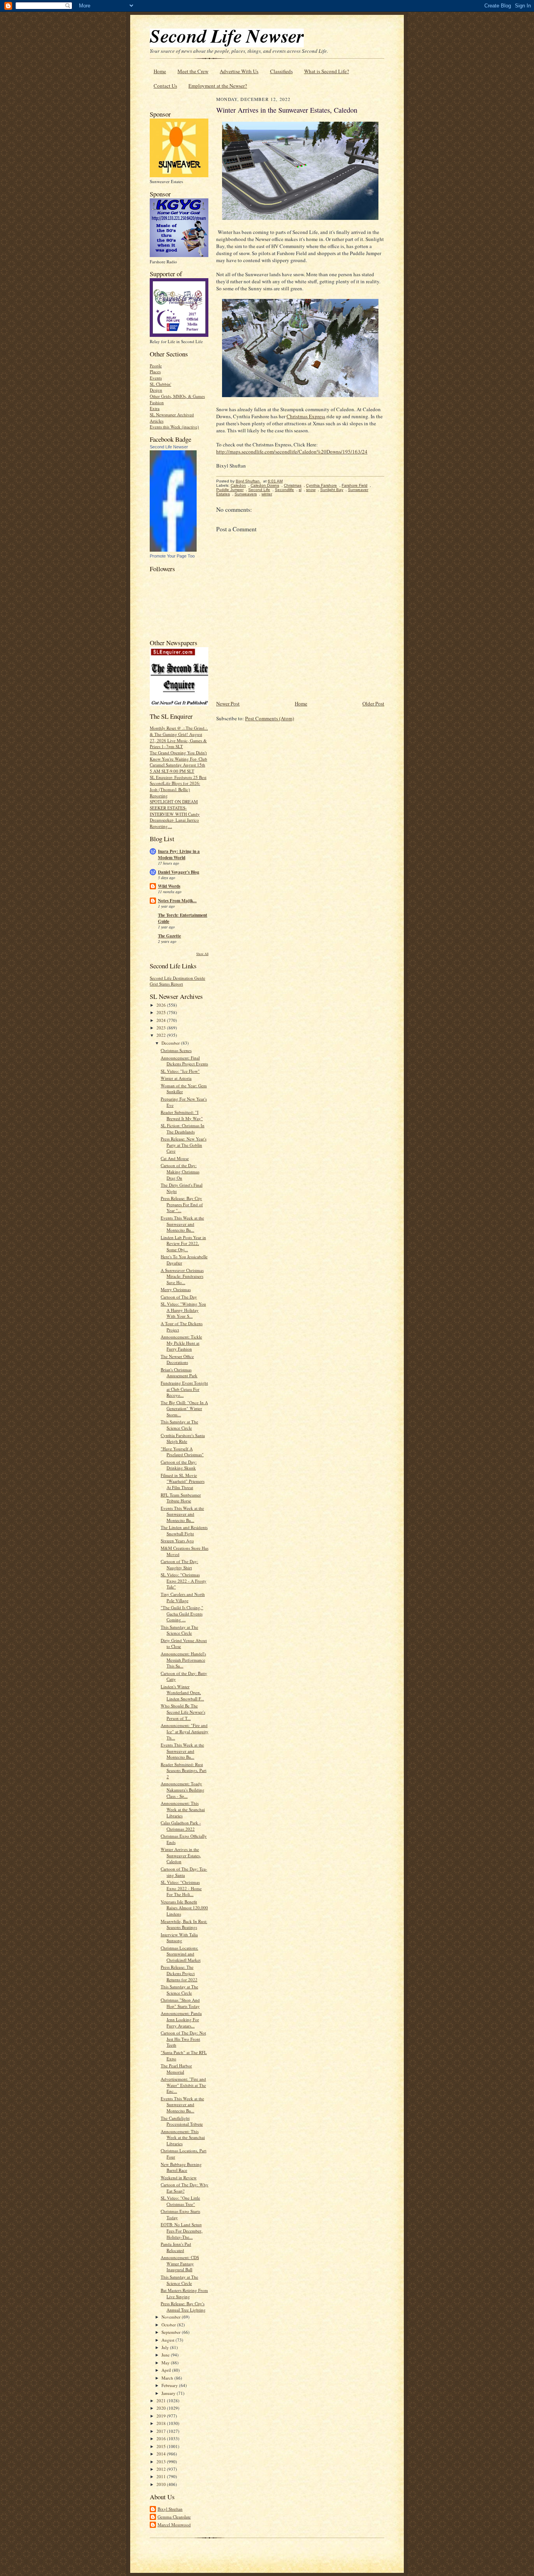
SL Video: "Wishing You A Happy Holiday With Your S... (183, 1310)
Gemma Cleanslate (174, 2517)
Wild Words (169, 886)
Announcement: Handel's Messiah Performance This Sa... (183, 1660)
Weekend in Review (179, 2178)
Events (156, 378)
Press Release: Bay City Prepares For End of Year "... (182, 1204)
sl (300, 490)
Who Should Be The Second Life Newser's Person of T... (183, 1712)
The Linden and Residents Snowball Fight (184, 1530)
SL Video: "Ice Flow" (180, 1071)
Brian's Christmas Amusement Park (179, 1373)
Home (160, 71)
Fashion (157, 402)
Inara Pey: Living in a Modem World (179, 854)
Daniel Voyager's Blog (179, 872)
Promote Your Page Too (172, 556)
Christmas (293, 485)
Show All (202, 954)
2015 (162, 2446)
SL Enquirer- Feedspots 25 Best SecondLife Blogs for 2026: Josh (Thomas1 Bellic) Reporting (178, 786)
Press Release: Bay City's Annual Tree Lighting (183, 2307)
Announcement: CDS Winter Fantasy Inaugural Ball (180, 2263)
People (156, 366)
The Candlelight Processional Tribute (182, 2121)
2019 (162, 2416)
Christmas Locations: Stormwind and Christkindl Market (181, 1954)
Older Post (373, 703)
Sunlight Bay (332, 490)
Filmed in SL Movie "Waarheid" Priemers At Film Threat (183, 1481)
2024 (162, 1020)
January (169, 2393)
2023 (162, 1028)
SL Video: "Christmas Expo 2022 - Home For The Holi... (181, 1888)
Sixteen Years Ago (177, 1541)
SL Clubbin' (160, 384)
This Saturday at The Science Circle (179, 1425)
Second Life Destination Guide (177, 978)
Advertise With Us (239, 71)
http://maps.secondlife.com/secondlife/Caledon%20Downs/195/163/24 (292, 452)
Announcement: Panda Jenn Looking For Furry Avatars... (181, 2019)
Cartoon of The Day (179, 1297)
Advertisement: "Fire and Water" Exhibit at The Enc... (183, 2085)
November (172, 2317)
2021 (162, 2401)
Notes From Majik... (177, 901)
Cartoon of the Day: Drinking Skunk (179, 1465)
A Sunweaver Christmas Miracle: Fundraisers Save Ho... (182, 1276)
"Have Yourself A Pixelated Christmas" (182, 1452)
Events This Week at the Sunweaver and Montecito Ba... (182, 1224)
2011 (162, 2476)
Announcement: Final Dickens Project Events (184, 1061)
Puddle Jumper (230, 490)
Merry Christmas (176, 1289)
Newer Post (228, 703)
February (170, 2385)
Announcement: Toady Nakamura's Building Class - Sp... (183, 1790)
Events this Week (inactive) (174, 427)
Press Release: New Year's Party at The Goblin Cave (184, 1145)
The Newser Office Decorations (177, 1359)
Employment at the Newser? (218, 86)
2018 (162, 2423)
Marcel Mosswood (174, 2525)
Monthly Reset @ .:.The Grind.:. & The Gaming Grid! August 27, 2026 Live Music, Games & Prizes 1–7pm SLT (179, 737)
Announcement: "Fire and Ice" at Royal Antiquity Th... (185, 1731)
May (166, 2363)
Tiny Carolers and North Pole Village (183, 1597)
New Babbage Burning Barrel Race (181, 2167)
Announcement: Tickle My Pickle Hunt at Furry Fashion (181, 1343)
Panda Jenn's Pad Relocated (176, 2247)
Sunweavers (246, 494)
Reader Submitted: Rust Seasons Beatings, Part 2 (184, 1770)
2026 (162, 1005)
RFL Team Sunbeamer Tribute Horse (181, 1498)
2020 (162, 2408)
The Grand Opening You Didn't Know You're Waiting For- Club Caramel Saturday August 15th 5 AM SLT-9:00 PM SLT (178, 762)
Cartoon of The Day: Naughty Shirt (179, 1564)
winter (267, 494)
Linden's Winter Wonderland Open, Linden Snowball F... (182, 1693)
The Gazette (169, 936)
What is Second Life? (327, 71)
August (168, 2340)
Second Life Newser (169, 447)
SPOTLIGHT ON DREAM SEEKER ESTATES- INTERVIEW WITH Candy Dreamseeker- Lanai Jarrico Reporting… (175, 814)
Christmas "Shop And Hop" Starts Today (180, 2003)
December (171, 1043)
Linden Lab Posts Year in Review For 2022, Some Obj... (183, 1243)
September (172, 2332)
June (166, 2355)
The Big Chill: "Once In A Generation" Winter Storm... (184, 1409)
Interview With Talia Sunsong (179, 1938)
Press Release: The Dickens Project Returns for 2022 (179, 1973)
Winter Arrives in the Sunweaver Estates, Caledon (181, 1855)
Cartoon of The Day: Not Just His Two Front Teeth (183, 2039)
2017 (162, 2431)
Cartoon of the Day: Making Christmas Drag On (180, 1171)
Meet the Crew (193, 71)
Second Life (259, 490)
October (169, 2325)
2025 (162, 1012)
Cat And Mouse (175, 1158)
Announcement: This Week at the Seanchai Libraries (183, 1809)
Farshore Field (355, 485)
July (166, 2347)
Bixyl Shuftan (170, 2509)
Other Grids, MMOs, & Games (177, 396)
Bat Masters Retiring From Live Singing (184, 2293)
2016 (162, 2438)
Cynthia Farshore (322, 485)
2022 (162, 1035)
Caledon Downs (265, 485)
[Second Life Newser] (173, 550)
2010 (162, 2484)
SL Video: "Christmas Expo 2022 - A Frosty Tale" (184, 1581)
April (167, 2370)
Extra (155, 408)
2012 (162, 2469)
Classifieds (281, 71)
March (168, 2378)
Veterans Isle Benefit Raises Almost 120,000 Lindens (184, 1908)
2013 (162, 2462)
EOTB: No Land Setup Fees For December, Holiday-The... (182, 2231)
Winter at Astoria (176, 1078)
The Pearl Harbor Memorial (176, 2069)
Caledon (238, 485)
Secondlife (284, 490)
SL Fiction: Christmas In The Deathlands (183, 1129)
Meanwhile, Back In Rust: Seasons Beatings (184, 1924)
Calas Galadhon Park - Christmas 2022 (181, 1826)
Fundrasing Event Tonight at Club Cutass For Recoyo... (184, 1389)
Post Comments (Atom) (270, 718)
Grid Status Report (166, 984)
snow (311, 490)
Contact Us (165, 86)
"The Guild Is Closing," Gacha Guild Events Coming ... (182, 1614)
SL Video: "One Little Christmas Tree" (180, 2201)
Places (155, 371)
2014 (162, 2454)
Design (156, 390)
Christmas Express (306, 416)
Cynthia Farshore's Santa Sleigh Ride (183, 1438)
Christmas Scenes (176, 1050)
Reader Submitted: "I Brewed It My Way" (182, 1115)
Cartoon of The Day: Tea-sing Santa (184, 1872)
